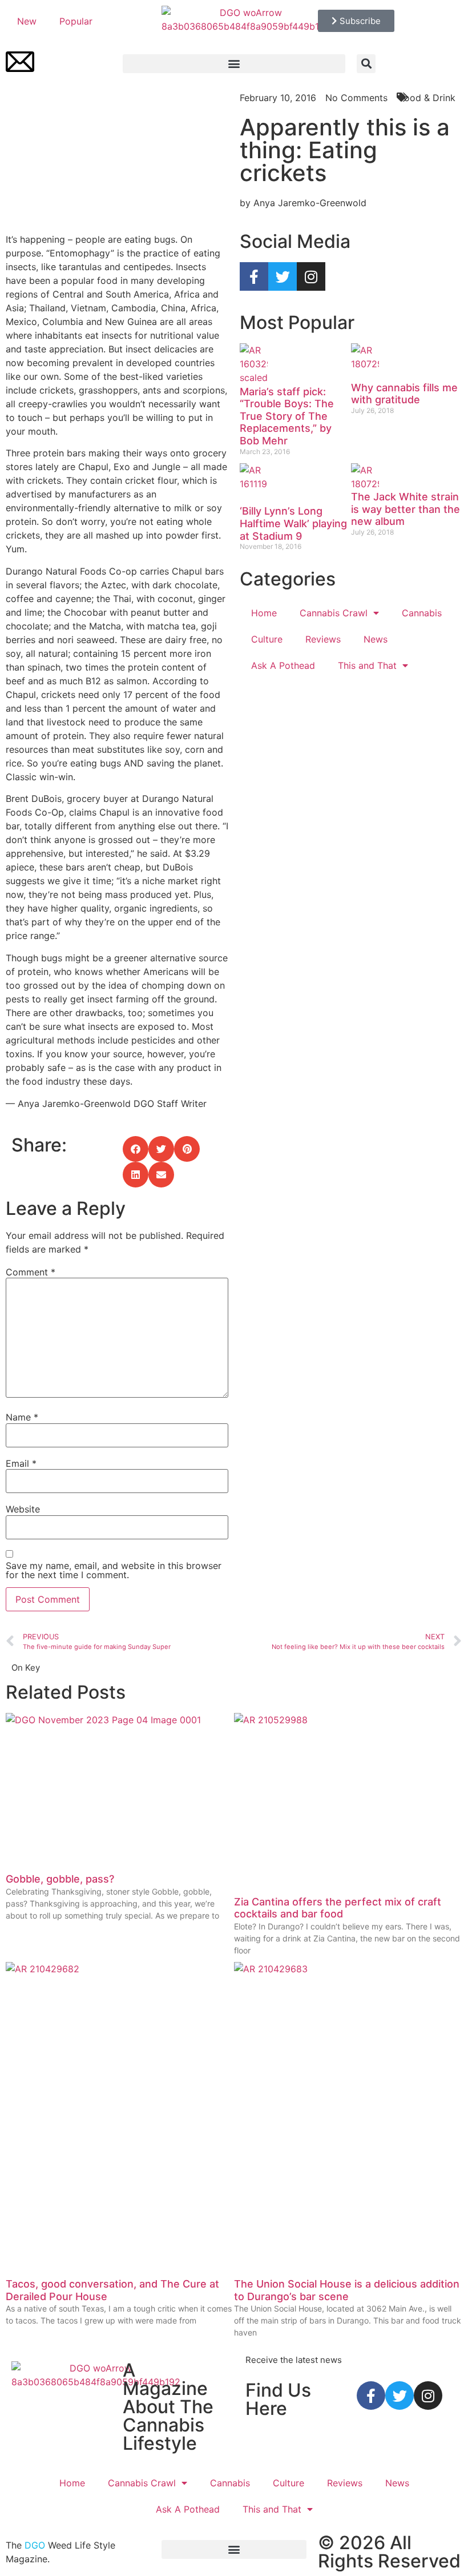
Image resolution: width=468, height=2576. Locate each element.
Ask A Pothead (283, 665)
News (376, 639)
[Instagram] (311, 276)
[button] (234, 64)
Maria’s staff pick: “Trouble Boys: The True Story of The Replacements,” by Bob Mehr (287, 416)
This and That (367, 665)
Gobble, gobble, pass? (60, 1879)
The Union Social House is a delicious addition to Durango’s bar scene (347, 2290)
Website (23, 1509)
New (27, 21)
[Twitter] (283, 276)
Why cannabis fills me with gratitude (404, 394)
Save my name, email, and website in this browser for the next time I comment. (114, 1570)
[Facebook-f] (254, 276)
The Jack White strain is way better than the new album (406, 509)
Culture (267, 639)
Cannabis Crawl (334, 613)
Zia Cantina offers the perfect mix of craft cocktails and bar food (338, 1908)
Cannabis (422, 613)
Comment (31, 1272)
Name (22, 1417)
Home (264, 613)
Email (21, 1463)
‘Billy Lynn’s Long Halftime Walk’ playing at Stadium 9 (293, 523)
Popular (76, 21)
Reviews (323, 639)
